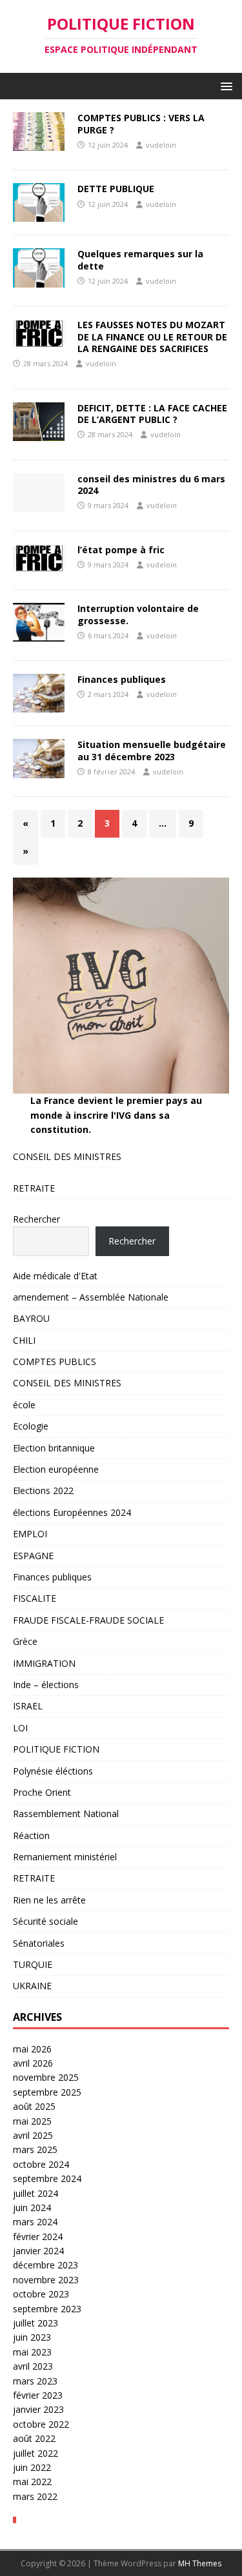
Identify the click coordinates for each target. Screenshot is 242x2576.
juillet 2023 (35, 2323)
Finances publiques (122, 679)
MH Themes (200, 2563)
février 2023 (38, 2395)
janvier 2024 (38, 2251)
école (24, 1405)
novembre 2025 (46, 2077)
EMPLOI (30, 1534)
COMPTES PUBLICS (55, 1362)
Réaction (31, 1835)
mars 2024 (35, 2222)
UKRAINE (32, 1986)
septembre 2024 (47, 2178)
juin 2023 (32, 2337)
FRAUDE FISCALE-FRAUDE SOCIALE (88, 1620)
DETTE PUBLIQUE (116, 189)
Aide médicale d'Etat (55, 1276)
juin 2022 (32, 2467)
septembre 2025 (47, 2092)
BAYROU (31, 1318)
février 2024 (38, 2237)
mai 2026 (32, 2049)
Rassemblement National (66, 1814)
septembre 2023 (47, 2309)
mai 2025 (32, 2121)
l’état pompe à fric (121, 550)
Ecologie (31, 1426)
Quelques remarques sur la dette (140, 260)
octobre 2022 (41, 2424)
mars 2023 (35, 2381)
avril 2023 (33, 2366)
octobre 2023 (41, 2294)
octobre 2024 (41, 2164)
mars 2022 (35, 2496)
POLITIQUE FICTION (56, 1749)
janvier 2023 (38, 2409)
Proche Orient (42, 1792)
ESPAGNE (33, 1556)
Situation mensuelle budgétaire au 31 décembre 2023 (152, 750)
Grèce (25, 1641)
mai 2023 (32, 2352)
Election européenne (56, 1469)
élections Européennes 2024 (72, 1512)
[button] (224, 85)
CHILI (24, 1340)
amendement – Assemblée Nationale (91, 1297)
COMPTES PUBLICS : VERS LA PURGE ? (141, 123)
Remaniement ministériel (65, 1857)
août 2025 (34, 2106)
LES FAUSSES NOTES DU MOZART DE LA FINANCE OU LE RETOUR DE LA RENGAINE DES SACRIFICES (152, 336)
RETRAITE (34, 1188)
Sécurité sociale (45, 1921)
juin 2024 (32, 2207)
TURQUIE (33, 1964)
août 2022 (34, 2438)
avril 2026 (33, 2063)
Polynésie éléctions (53, 1771)
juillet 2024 (35, 2193)
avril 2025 (33, 2135)
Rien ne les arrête (49, 1900)
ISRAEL (28, 1706)
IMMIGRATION (44, 1663)
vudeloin (161, 145)
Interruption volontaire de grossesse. (138, 614)
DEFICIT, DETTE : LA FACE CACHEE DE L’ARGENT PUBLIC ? (152, 414)
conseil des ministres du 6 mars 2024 (151, 485)
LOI (20, 1728)
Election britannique (54, 1448)
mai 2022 (32, 2482)
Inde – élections (46, 1685)
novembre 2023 (46, 2280)
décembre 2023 (45, 2265)
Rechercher (36, 1219)
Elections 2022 (43, 1490)
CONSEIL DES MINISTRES (67, 1156)
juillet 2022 (35, 2453)
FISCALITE (35, 1598)
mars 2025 (35, 2149)
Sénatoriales (39, 1943)
